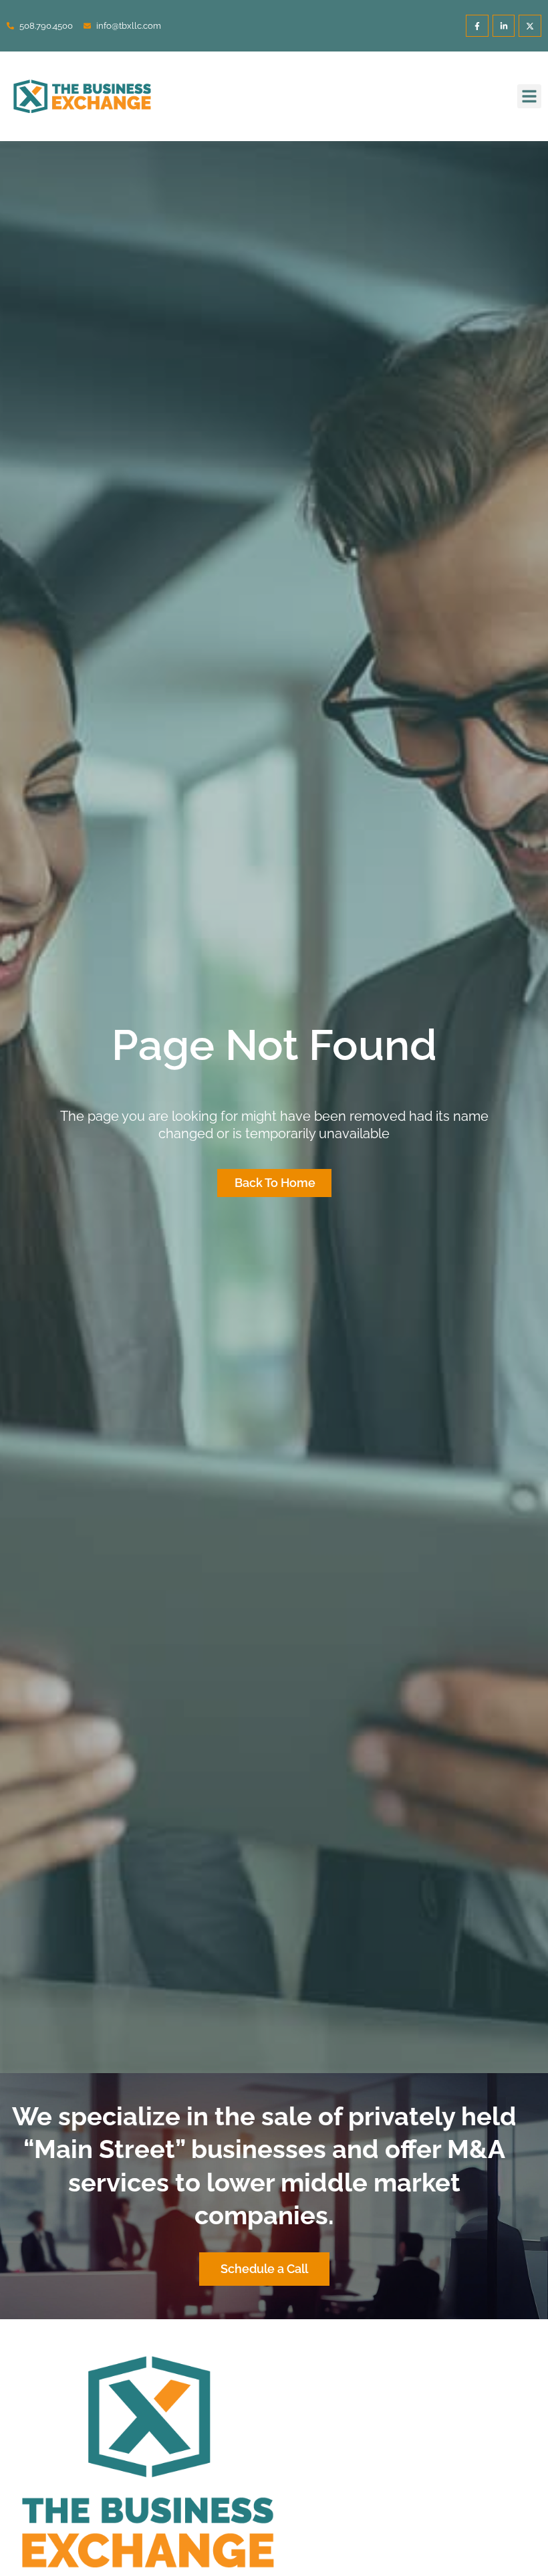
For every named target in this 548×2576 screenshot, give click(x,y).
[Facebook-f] (477, 26)
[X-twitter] (530, 26)
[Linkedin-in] (504, 26)
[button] (529, 96)
